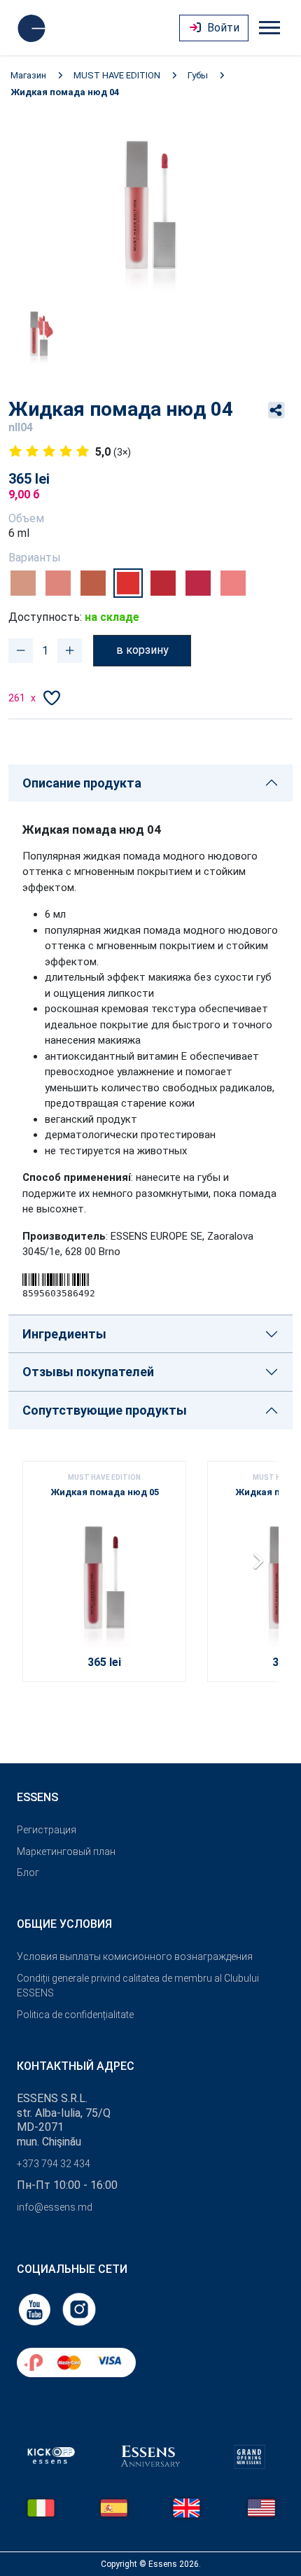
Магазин (28, 75)
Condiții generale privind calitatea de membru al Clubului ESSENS (138, 1986)
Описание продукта (82, 783)
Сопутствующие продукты (105, 1410)
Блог (28, 1872)
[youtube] (36, 2308)
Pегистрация (47, 1830)
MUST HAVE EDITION (117, 75)
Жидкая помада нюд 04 (65, 92)
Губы (198, 75)
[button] (262, 1566)
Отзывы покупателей (88, 1372)
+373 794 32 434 (54, 2164)
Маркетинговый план (66, 1851)
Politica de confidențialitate (75, 2015)
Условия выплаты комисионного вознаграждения (135, 1956)
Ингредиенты (64, 1334)
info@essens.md (55, 2207)
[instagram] (79, 2308)
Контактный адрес (76, 2066)
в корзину (142, 650)
